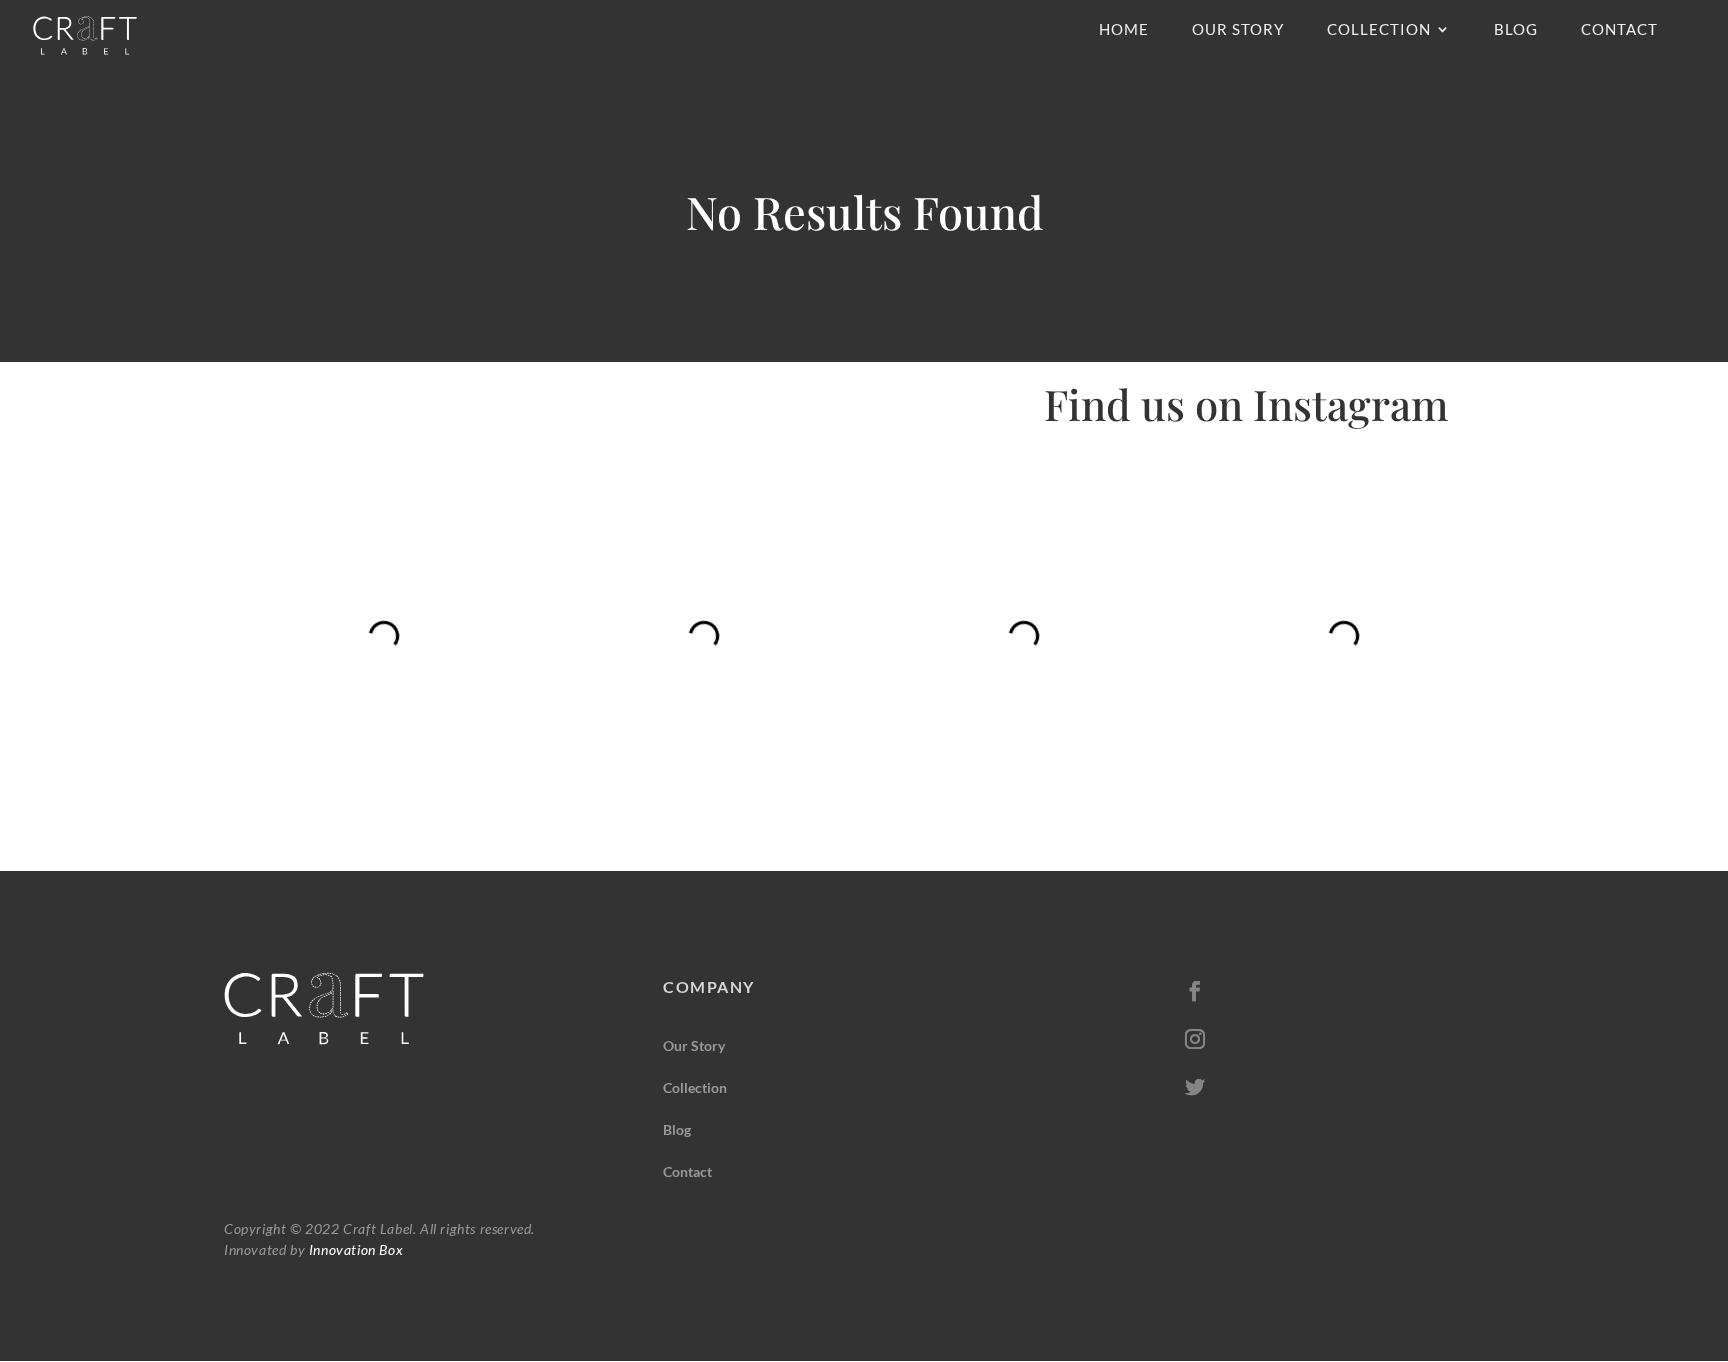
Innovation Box (354, 1249)
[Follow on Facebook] (1195, 991)
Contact (1619, 30)
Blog (1516, 30)
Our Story (1238, 30)
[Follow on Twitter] (1195, 1087)
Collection (1379, 30)
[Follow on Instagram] (1195, 1039)
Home (1124, 30)
